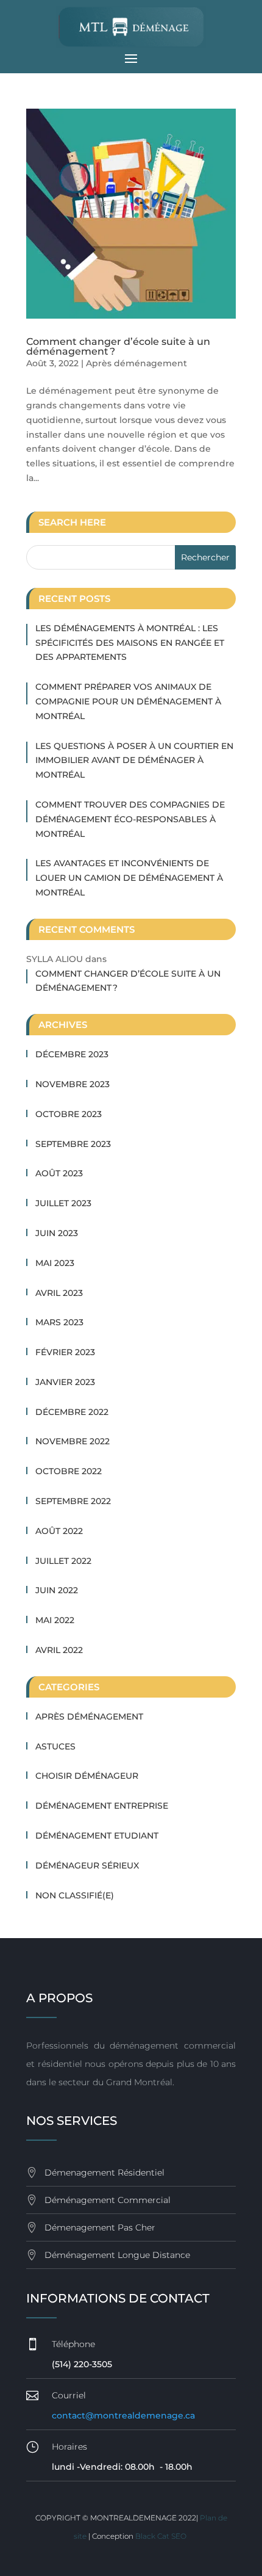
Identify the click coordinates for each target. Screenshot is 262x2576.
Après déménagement (136, 363)
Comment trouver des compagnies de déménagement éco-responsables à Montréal (130, 819)
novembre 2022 (73, 1441)
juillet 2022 (63, 1561)
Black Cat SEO (162, 2536)
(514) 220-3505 (82, 2364)
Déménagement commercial (108, 2200)
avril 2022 (59, 1650)
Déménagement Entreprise (102, 1806)
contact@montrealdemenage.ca (123, 2415)
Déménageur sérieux (87, 1865)
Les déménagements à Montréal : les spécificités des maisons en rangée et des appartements (130, 643)
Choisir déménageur (87, 1776)
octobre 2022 (69, 1471)
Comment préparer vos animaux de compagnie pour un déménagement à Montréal (128, 701)
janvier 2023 (65, 1382)
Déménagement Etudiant (97, 1836)
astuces (55, 1746)
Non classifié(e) (75, 1895)
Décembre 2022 (72, 1412)
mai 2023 (55, 1263)
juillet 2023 (63, 1203)
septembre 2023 (73, 1144)
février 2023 (65, 1352)
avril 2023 (59, 1293)
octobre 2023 (69, 1114)
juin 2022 (57, 1590)
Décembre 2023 (72, 1054)
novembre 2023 (73, 1084)
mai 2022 (55, 1620)
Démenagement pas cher (100, 2227)
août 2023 (59, 1173)
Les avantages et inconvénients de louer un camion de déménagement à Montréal (129, 878)
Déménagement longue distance (117, 2255)
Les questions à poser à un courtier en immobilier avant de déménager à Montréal (134, 761)
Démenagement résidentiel (104, 2173)
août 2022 (59, 1531)
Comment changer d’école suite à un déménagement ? (118, 346)
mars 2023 (59, 1322)
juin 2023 (57, 1233)
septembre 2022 (73, 1501)
